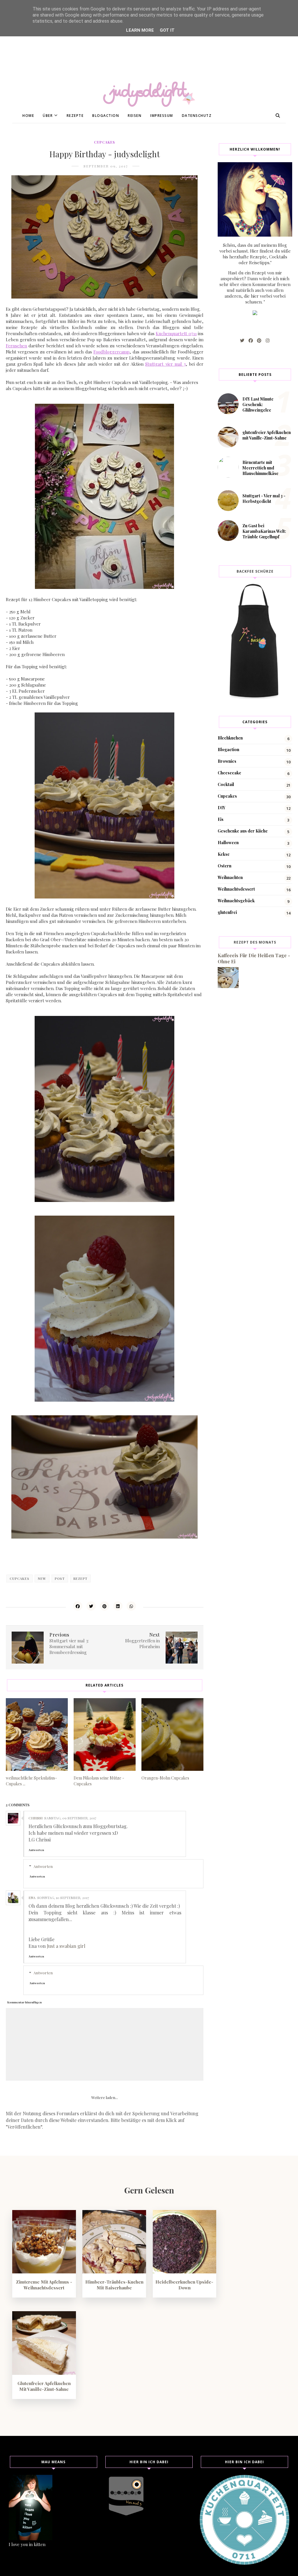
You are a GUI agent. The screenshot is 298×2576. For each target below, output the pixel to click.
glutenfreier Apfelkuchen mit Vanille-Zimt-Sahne (267, 435)
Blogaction (106, 116)
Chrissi (36, 1818)
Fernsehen (16, 346)
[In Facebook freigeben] (78, 1606)
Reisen (135, 116)
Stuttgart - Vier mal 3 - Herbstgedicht (264, 499)
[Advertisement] (149, 41)
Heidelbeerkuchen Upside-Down (184, 2285)
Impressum (162, 116)
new (42, 1579)
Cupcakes (104, 142)
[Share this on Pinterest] (104, 1606)
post (60, 1579)
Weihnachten (230, 877)
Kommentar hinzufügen (24, 2002)
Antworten (36, 1850)
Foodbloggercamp (111, 352)
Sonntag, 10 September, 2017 (63, 1898)
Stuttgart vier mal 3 (165, 364)
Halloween (228, 843)
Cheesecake (229, 773)
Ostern (225, 866)
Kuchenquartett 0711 (176, 333)
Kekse (224, 854)
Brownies (227, 761)
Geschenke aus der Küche (243, 831)
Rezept (80, 1579)
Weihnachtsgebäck (236, 901)
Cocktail (226, 784)
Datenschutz (197, 116)
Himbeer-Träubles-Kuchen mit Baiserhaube (114, 2285)
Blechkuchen (230, 738)
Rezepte (75, 116)
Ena (32, 1898)
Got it (167, 30)
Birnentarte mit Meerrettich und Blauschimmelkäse (260, 468)
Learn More (140, 30)
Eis (221, 819)
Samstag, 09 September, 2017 (70, 1818)
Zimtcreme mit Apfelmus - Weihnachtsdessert (44, 2285)
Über (48, 116)
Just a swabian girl (66, 1946)
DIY (221, 808)
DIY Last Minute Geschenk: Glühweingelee (258, 404)
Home (28, 116)
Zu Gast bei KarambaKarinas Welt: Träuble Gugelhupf (264, 531)
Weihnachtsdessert (236, 889)
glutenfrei (227, 912)
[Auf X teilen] (91, 1606)
